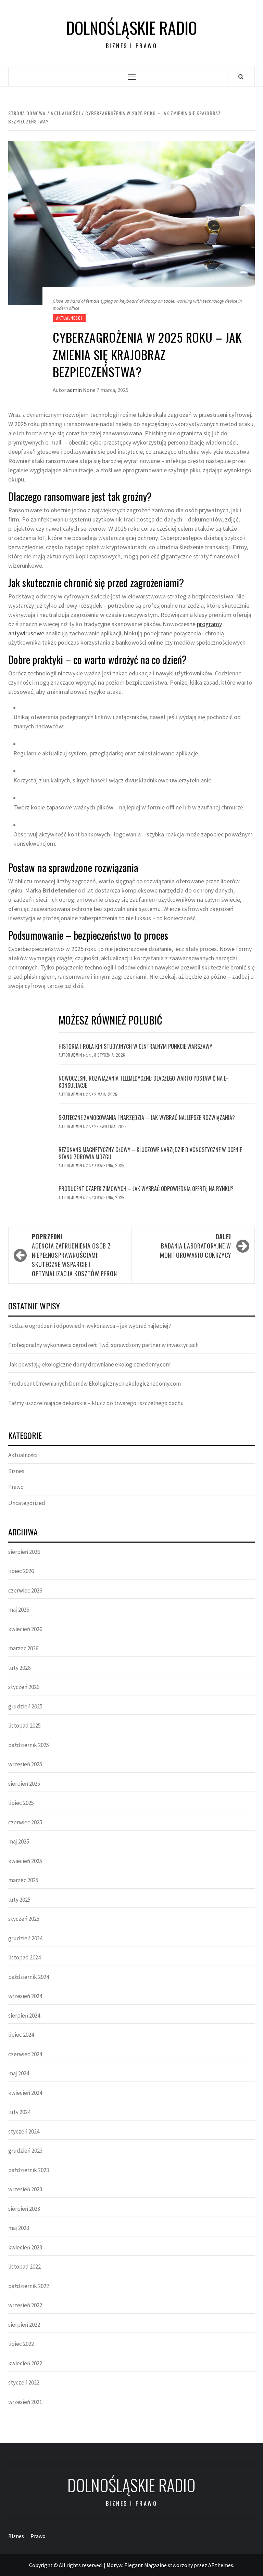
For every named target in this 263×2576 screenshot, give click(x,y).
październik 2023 (29, 2170)
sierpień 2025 (24, 1784)
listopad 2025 (24, 1726)
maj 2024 (19, 2073)
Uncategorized (27, 1503)
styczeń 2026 (24, 1687)
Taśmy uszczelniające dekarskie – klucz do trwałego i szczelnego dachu (96, 1403)
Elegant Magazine (146, 2565)
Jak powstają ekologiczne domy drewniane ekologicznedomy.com (89, 1364)
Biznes (16, 1471)
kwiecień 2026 (25, 1629)
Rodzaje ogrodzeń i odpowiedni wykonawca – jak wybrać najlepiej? (90, 1326)
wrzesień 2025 (25, 1764)
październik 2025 (29, 1745)
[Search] (241, 77)
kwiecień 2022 (25, 2363)
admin (75, 390)
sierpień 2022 (24, 2325)
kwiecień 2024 (25, 2093)
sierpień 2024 (24, 2016)
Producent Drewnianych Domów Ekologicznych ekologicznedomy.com (95, 1384)
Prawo (16, 1487)
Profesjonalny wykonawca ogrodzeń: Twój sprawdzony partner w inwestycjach (103, 1345)
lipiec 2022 (21, 2344)
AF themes (221, 2565)
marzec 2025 (23, 1880)
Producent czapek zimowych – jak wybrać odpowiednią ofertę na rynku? (146, 1189)
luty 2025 (19, 1900)
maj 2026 (19, 1610)
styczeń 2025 (24, 1919)
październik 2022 (29, 2286)
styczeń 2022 (24, 2382)
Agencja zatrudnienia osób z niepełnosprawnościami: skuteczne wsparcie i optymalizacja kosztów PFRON (74, 1255)
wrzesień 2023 (25, 2189)
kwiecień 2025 (25, 1861)
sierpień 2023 (24, 2209)
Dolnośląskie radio (131, 28)
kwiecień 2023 (25, 2247)
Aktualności (69, 318)
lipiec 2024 (21, 2035)
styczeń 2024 (24, 2131)
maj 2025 (19, 1841)
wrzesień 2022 (25, 2305)
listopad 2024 (24, 1957)
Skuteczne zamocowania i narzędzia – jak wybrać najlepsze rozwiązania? (147, 1118)
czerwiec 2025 (25, 1822)
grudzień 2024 (25, 1938)
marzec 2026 (23, 1648)
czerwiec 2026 (25, 1590)
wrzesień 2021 (25, 2402)
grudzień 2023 (25, 2151)
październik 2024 (29, 1977)
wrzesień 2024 (25, 1996)
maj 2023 (19, 2228)
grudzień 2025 (25, 1706)
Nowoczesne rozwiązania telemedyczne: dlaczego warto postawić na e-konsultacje (143, 1082)
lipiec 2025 (21, 1803)
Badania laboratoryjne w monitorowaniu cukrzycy (196, 1246)
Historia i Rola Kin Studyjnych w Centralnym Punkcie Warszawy (135, 1046)
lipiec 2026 (21, 1571)
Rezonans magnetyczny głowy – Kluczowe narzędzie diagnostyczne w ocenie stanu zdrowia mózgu (150, 1153)
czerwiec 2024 (25, 2054)
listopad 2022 (24, 2267)
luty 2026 (19, 1668)
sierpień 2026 (24, 1552)
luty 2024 (19, 2112)
